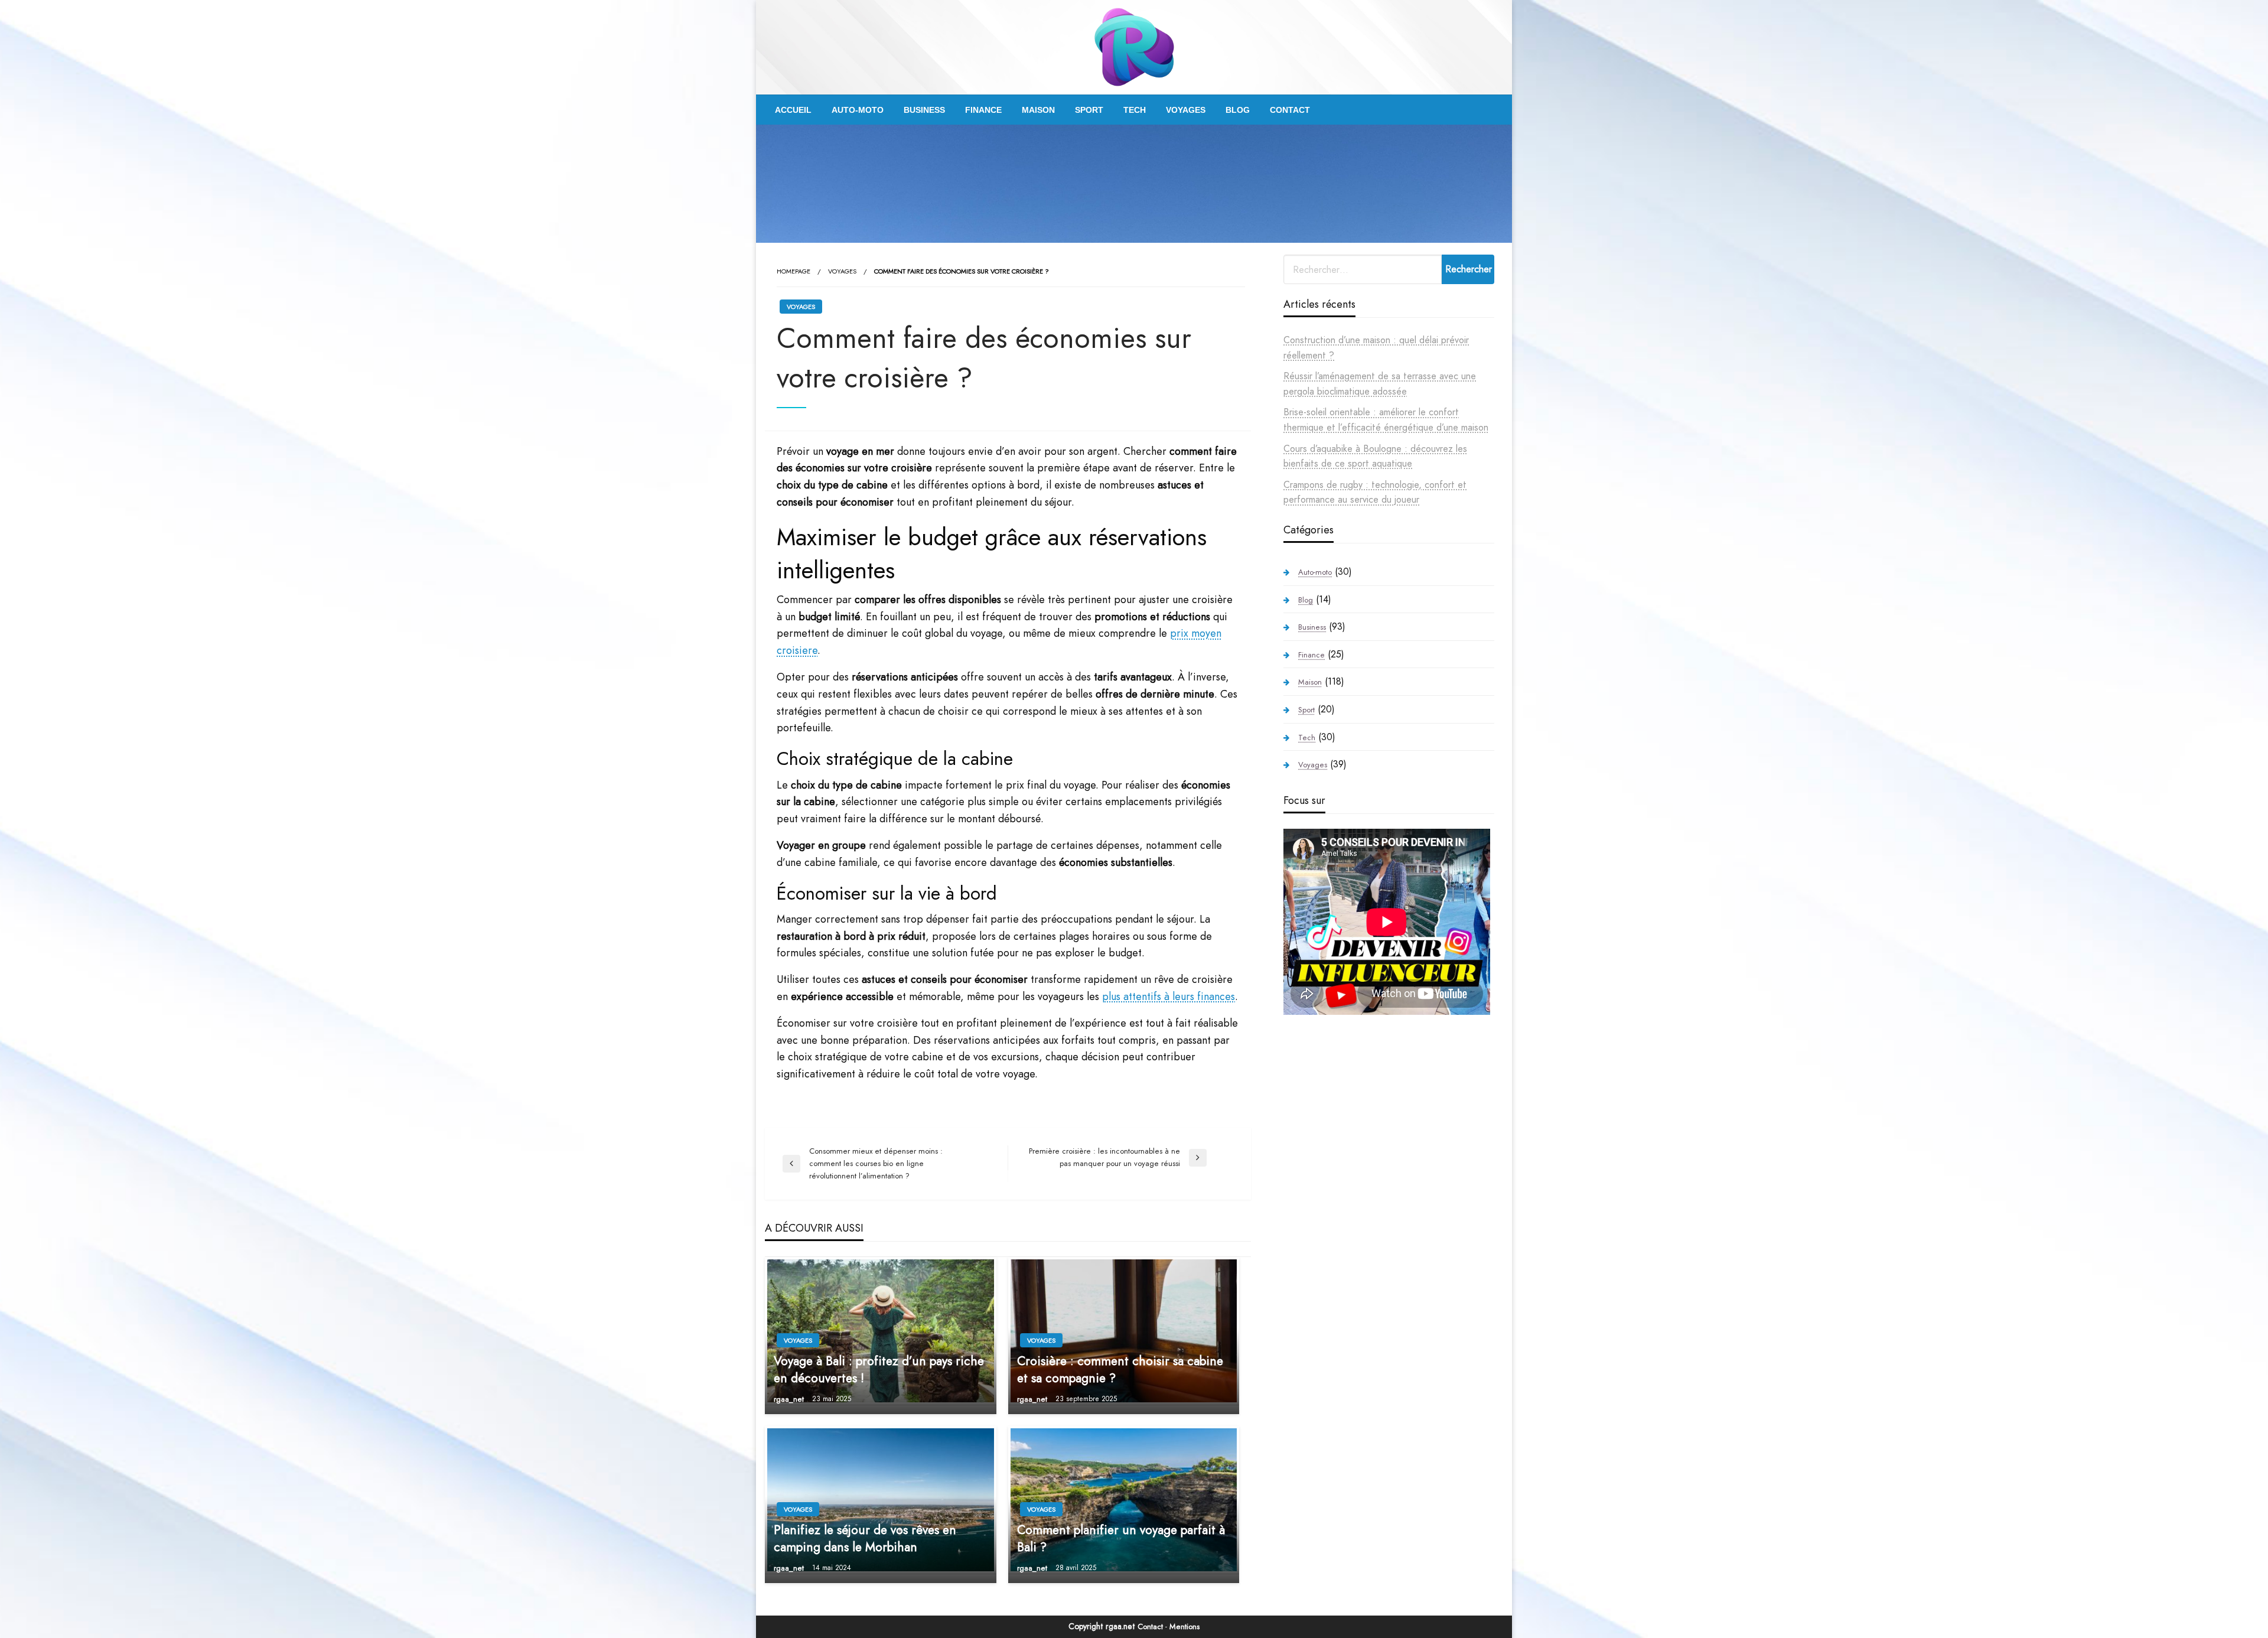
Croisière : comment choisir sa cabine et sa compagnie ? (1120, 1370)
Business (924, 110)
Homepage (794, 271)
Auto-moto (858, 110)
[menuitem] (793, 110)
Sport (1089, 110)
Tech (1135, 110)
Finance (983, 110)
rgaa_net (790, 1399)
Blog (1238, 110)
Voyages (1186, 110)
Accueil (793, 110)
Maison (1038, 110)
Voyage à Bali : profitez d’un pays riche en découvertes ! (879, 1370)
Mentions (1184, 1626)
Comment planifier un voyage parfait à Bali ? (1121, 1539)
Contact (1290, 110)
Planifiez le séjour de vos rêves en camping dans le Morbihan (865, 1539)
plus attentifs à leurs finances (1169, 997)
